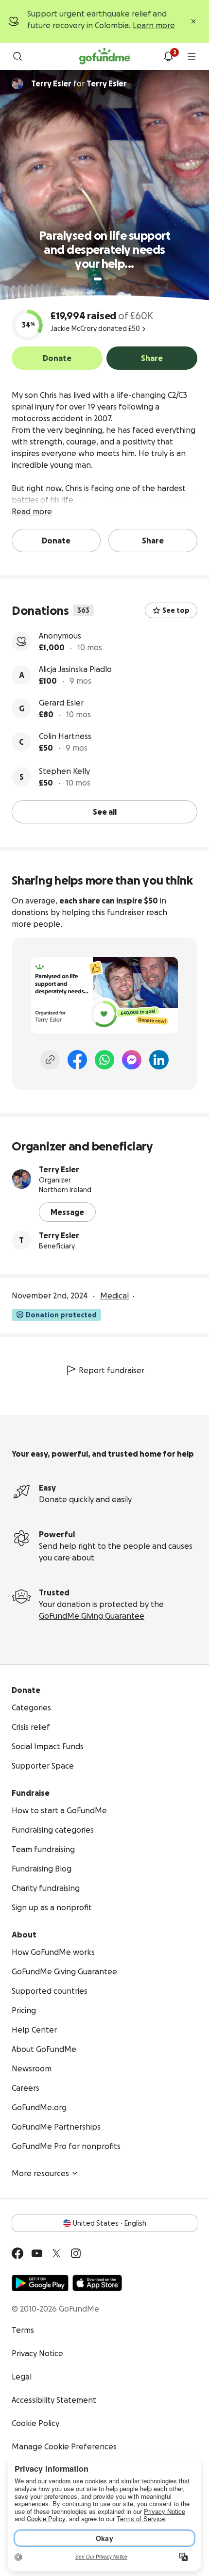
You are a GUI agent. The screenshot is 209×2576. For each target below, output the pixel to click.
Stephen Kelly (64, 771)
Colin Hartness (65, 736)
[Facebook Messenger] (132, 1060)
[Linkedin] (159, 1060)
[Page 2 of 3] (107, 279)
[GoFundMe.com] (105, 56)
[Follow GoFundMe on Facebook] (17, 2253)
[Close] (193, 21)
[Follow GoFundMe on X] (56, 2253)
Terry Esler (59, 1169)
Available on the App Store (97, 2283)
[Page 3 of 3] (114, 279)
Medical (114, 1296)
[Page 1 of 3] (98, 279)
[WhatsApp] (104, 1060)
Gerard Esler (61, 703)
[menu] (192, 56)
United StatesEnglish (110, 2223)
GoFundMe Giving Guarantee (92, 1616)
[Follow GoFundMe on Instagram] (76, 2253)
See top (176, 610)
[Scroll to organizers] (17, 83)
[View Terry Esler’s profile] (21, 1179)
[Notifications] (168, 56)
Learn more (154, 25)
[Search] (17, 56)
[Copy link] (50, 1060)
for (79, 83)
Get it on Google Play (40, 2283)
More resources (40, 2173)
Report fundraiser (112, 1370)
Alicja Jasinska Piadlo (75, 669)
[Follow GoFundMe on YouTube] (37, 2253)
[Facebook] (77, 1060)
